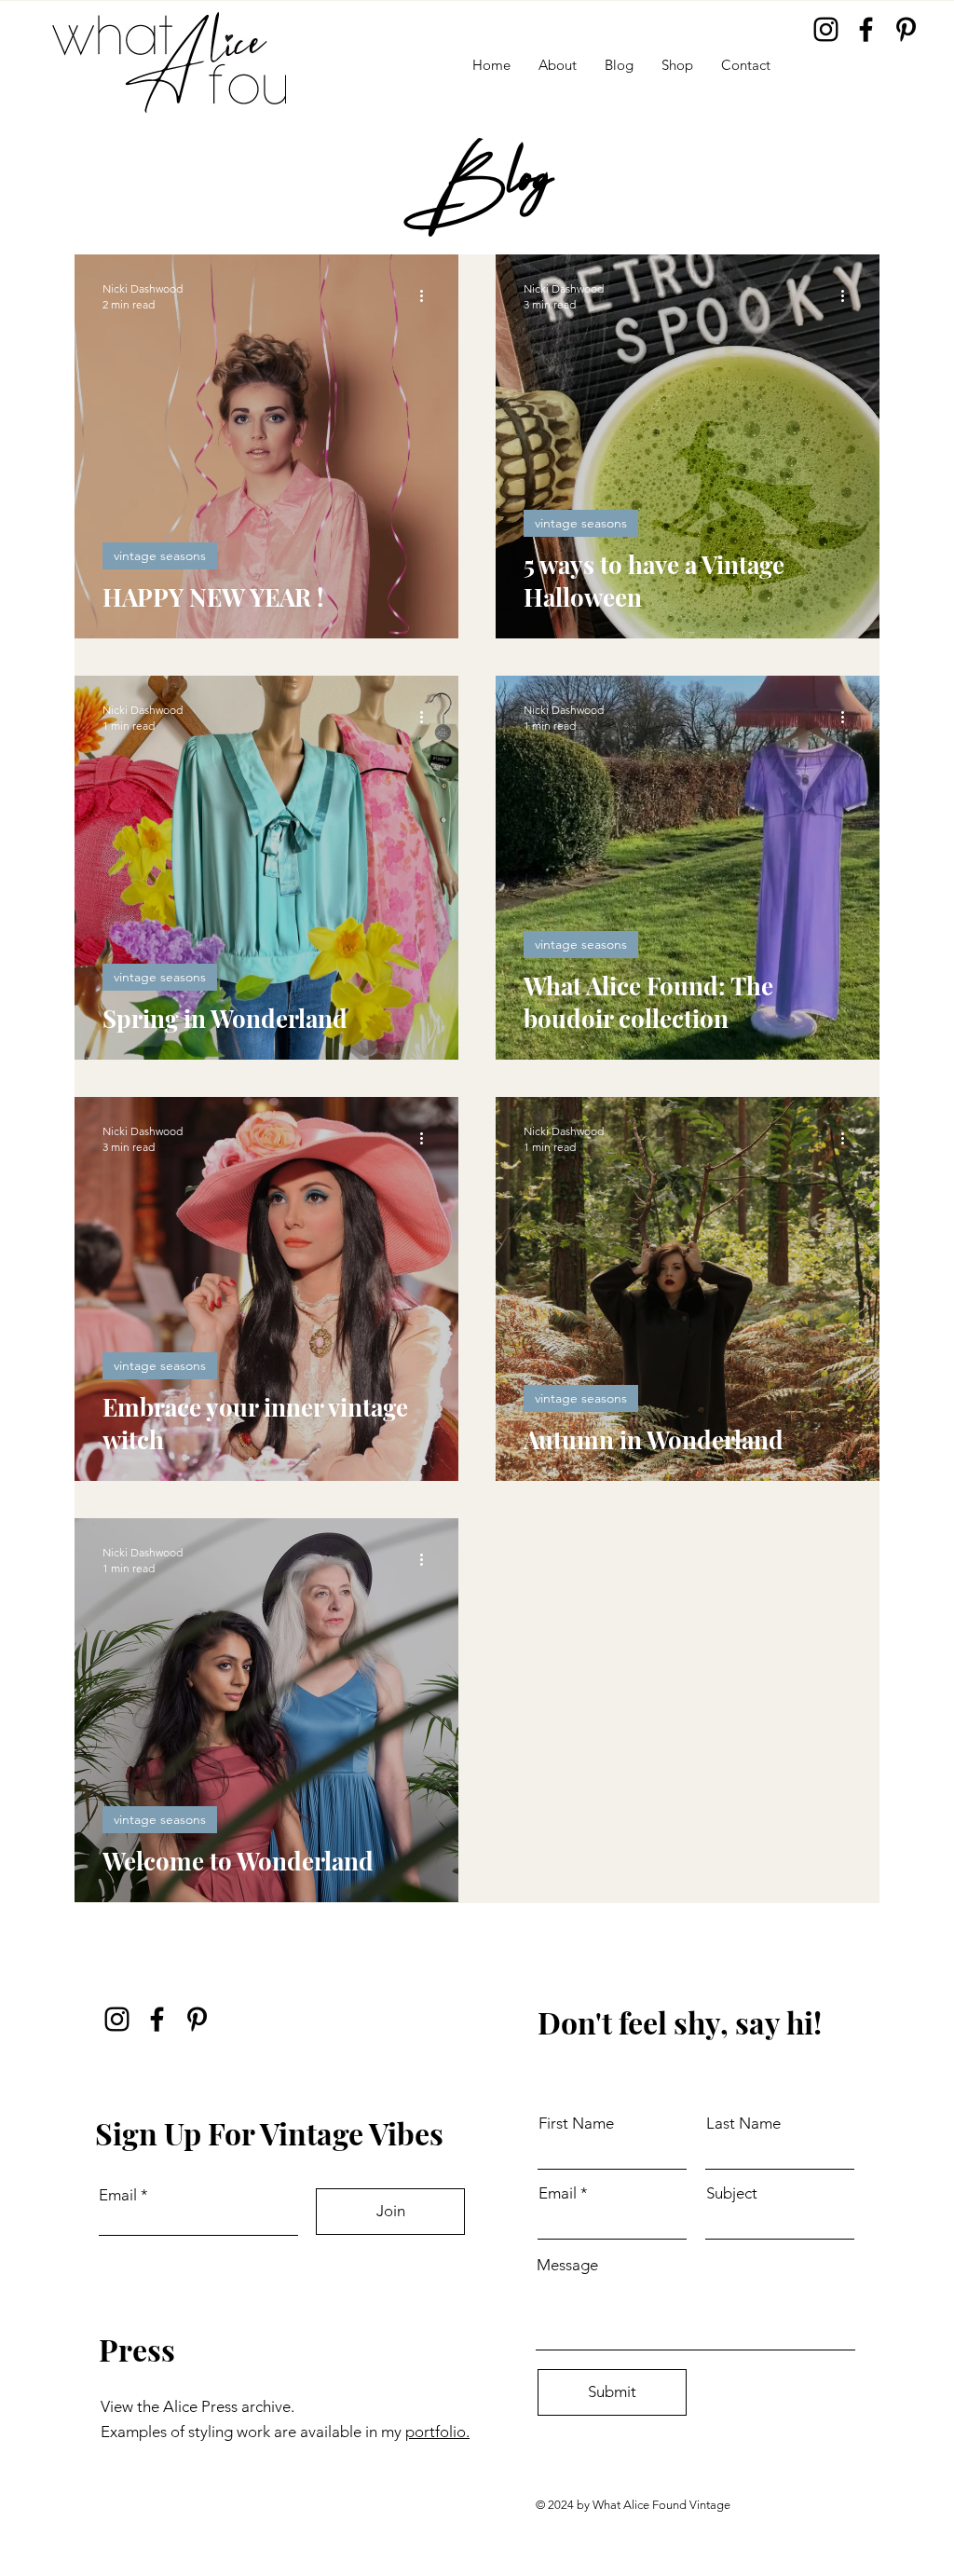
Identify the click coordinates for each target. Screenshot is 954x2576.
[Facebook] (866, 29)
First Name (576, 2124)
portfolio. (437, 2432)
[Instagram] (826, 29)
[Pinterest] (906, 29)
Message (567, 2265)
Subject (732, 2193)
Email (118, 2195)
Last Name (743, 2124)
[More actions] (428, 295)
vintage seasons (160, 555)
